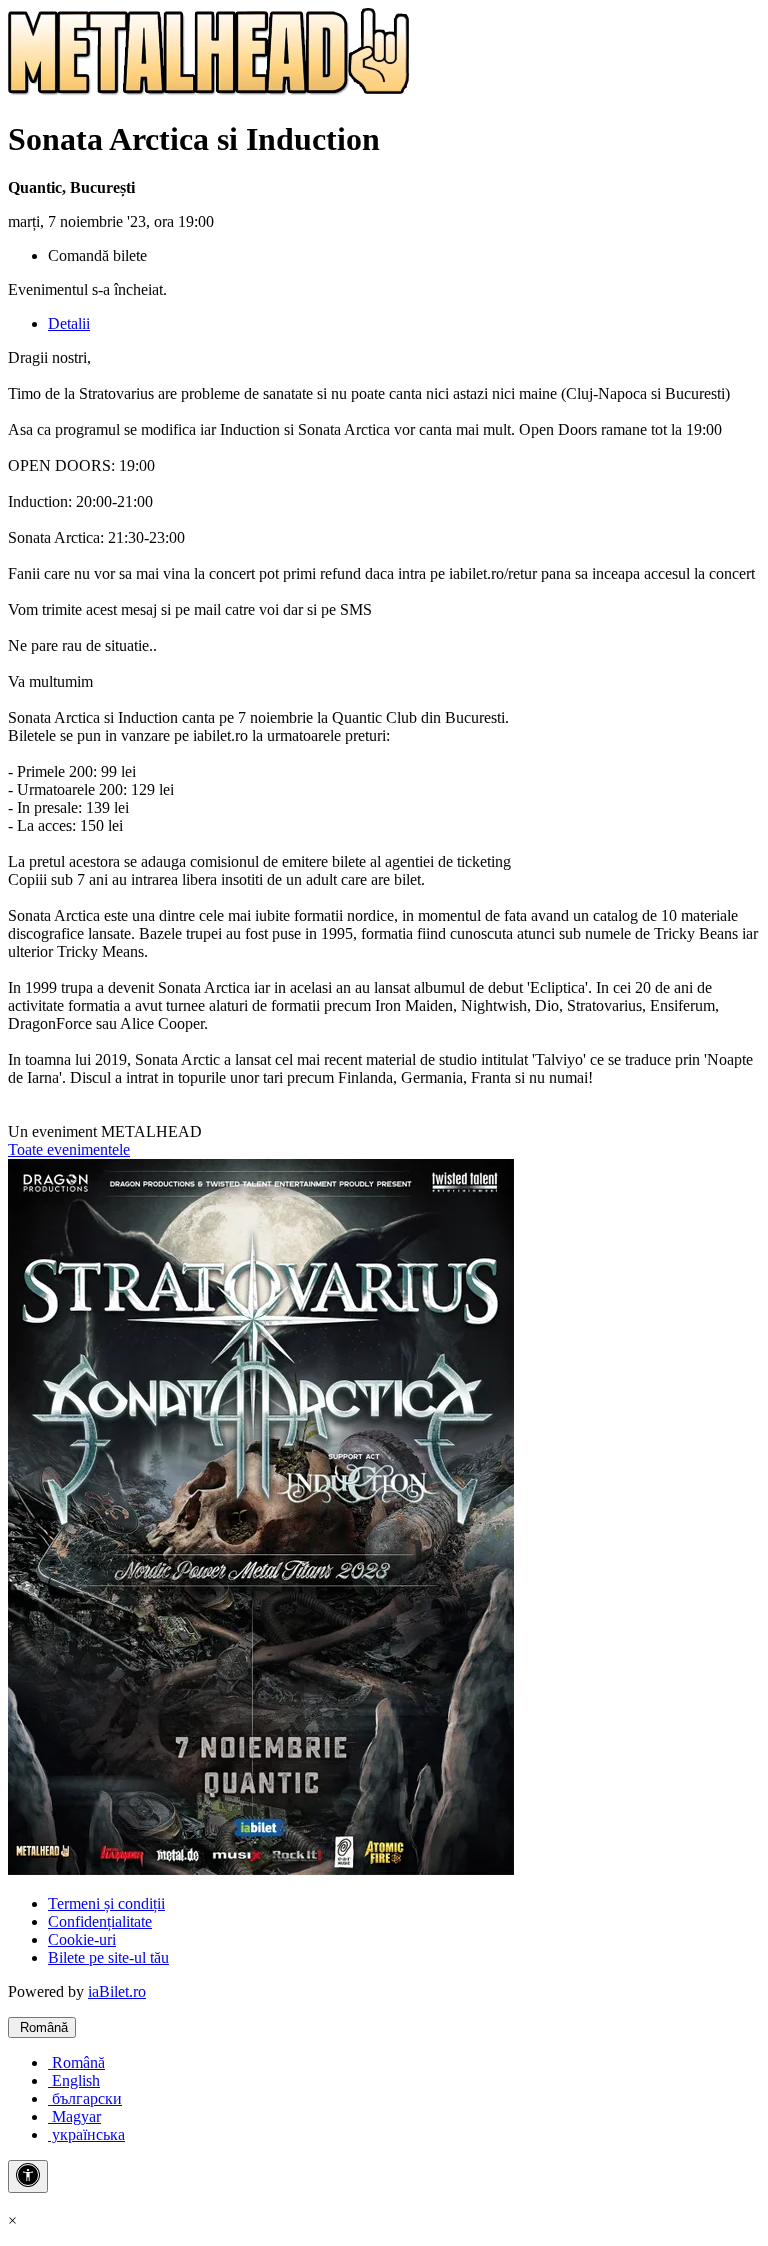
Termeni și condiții (106, 1903)
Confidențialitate (100, 1921)
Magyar (74, 2116)
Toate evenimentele (69, 1149)
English (74, 2080)
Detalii (69, 323)
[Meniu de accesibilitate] (28, 2176)
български (85, 2098)
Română (42, 2027)
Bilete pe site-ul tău (108, 1957)
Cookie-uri (82, 1939)
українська (86, 2134)
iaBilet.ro (117, 1991)
